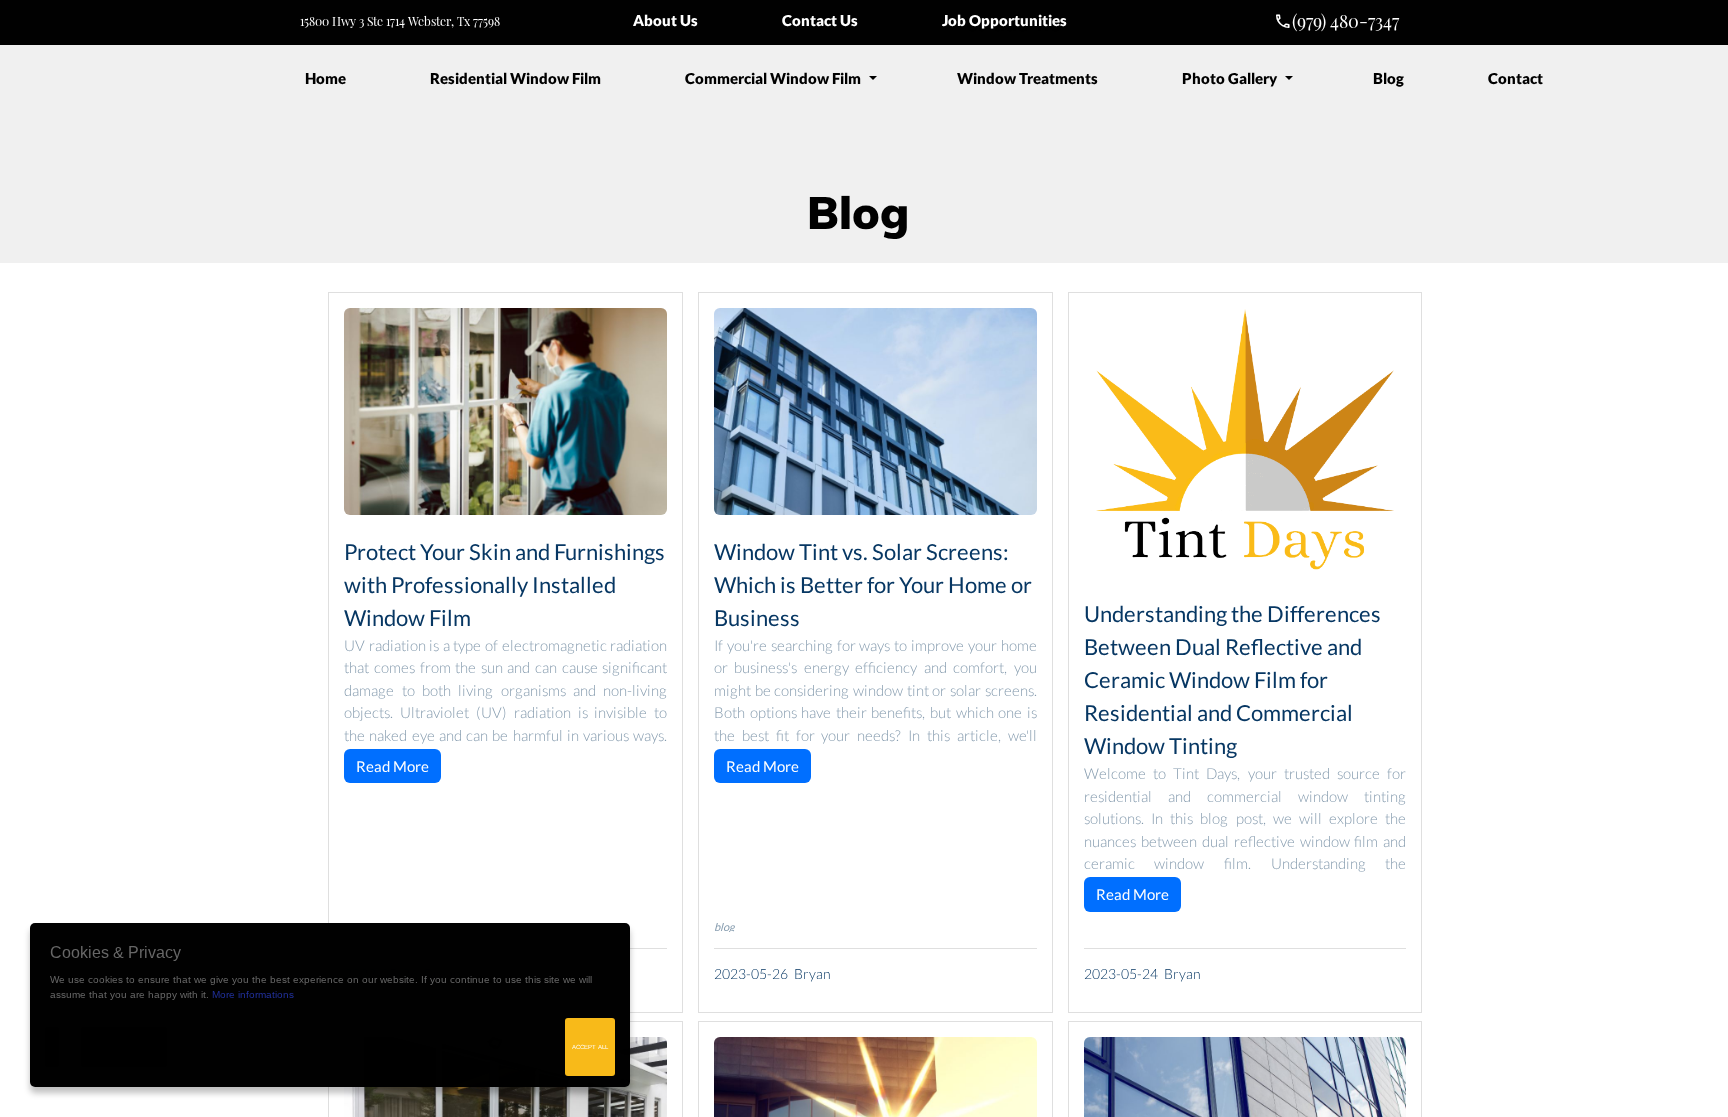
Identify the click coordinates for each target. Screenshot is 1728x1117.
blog (724, 926)
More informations (253, 994)
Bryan (812, 973)
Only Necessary (124, 1047)
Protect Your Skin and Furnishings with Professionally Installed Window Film (504, 584)
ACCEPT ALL (590, 1047)
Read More (392, 766)
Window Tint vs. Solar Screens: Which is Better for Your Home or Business (873, 584)
